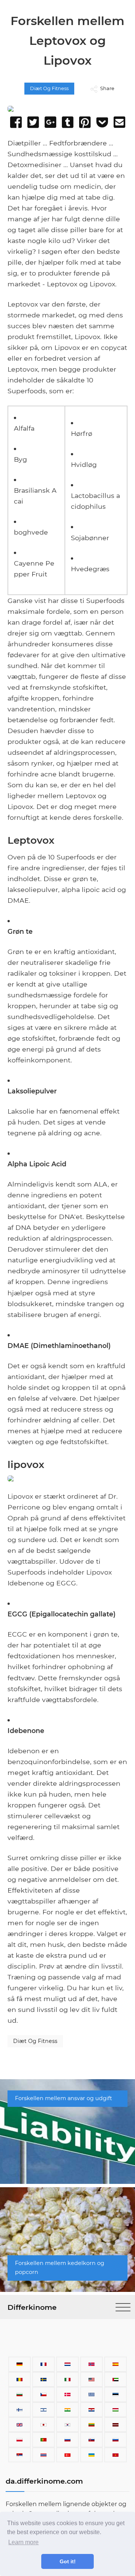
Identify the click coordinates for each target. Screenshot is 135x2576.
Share (107, 88)
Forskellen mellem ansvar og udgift (64, 2098)
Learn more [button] (23, 2542)
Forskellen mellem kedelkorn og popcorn (60, 2268)
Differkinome (32, 2307)
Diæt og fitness (49, 88)
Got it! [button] (68, 2561)
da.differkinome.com (44, 2481)
